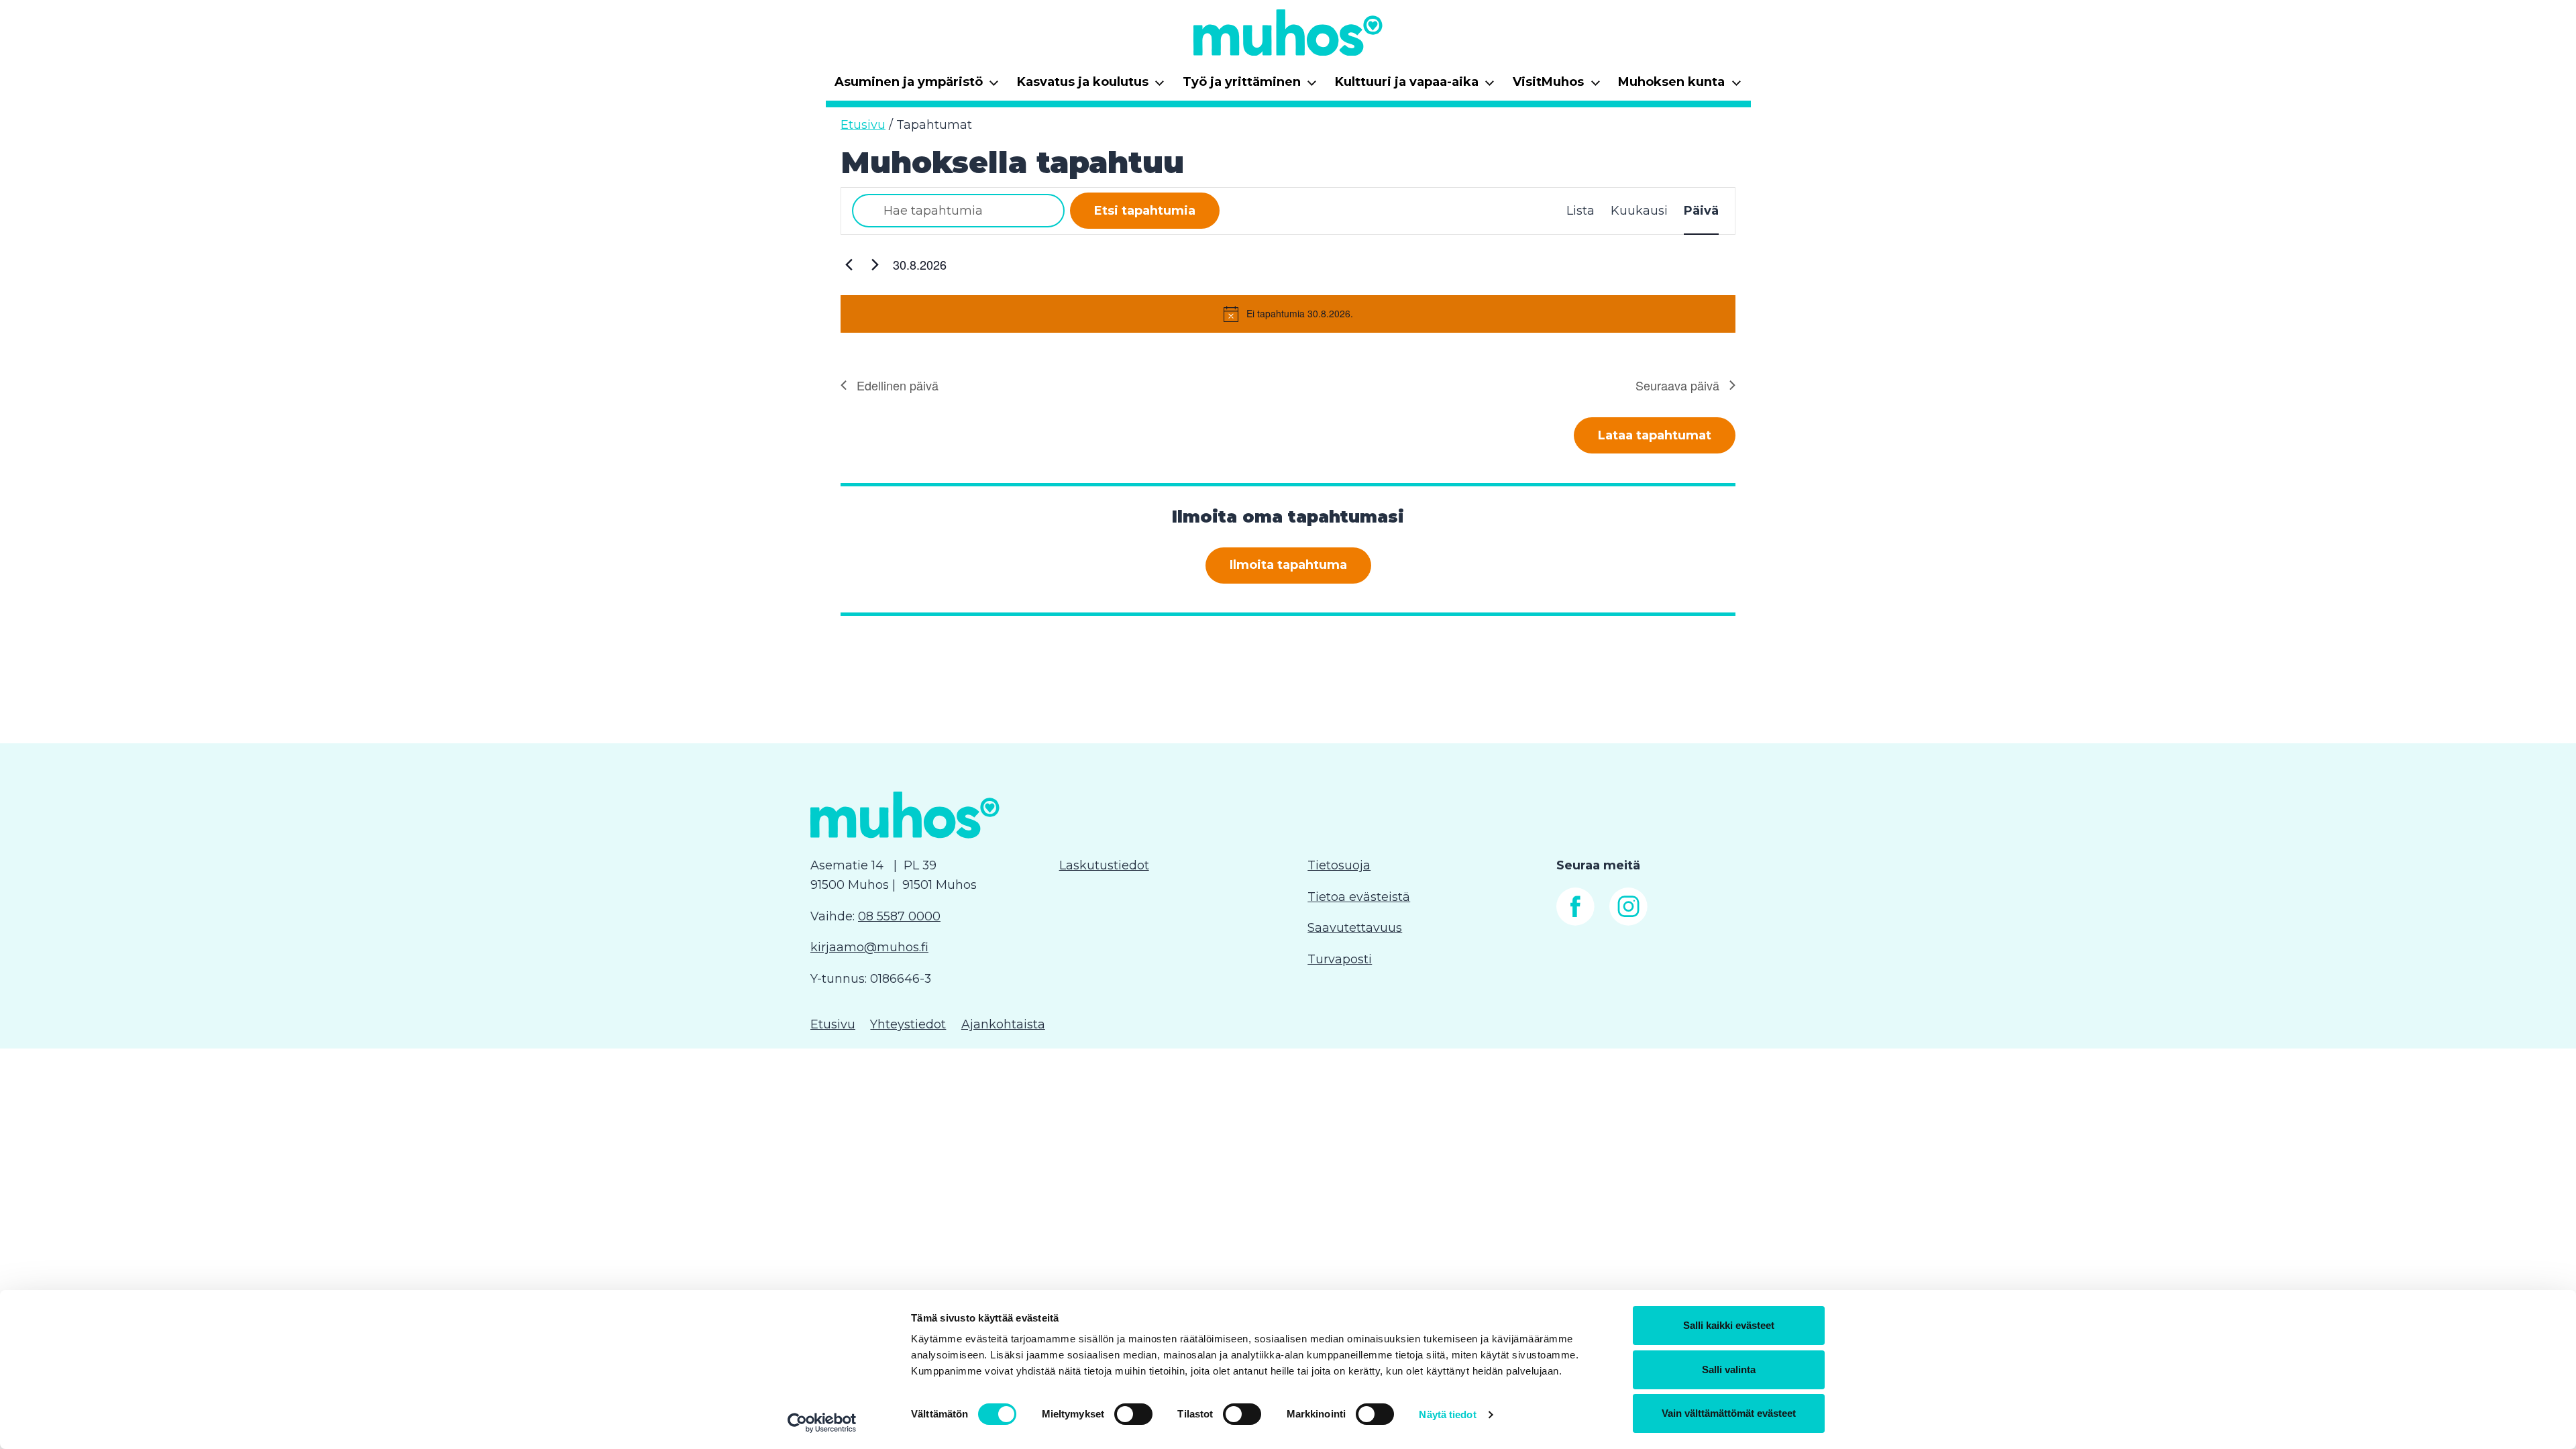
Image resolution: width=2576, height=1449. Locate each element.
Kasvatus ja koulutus (1091, 86)
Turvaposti (1340, 959)
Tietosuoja (1339, 865)
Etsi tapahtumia (1145, 211)
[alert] (1288, 314)
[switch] (1133, 1414)
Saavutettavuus (1355, 928)
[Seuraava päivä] (875, 265)
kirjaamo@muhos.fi (869, 947)
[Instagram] (1628, 922)
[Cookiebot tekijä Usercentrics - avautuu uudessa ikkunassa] (822, 1423)
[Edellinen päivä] (849, 265)
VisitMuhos (1557, 86)
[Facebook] (1575, 922)
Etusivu (863, 125)
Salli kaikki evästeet (1729, 1325)
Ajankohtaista (1003, 1024)
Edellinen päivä (898, 385)
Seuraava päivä (1677, 385)
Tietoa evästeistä (1359, 897)
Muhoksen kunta (1680, 86)
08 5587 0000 (899, 916)
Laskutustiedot (1104, 865)
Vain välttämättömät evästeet (1729, 1413)
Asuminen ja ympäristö (917, 86)
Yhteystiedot (908, 1024)
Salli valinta (1729, 1370)
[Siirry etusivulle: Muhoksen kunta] (1288, 32)
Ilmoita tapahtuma (1288, 565)
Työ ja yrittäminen (1250, 86)
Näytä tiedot (1447, 1414)
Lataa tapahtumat (1655, 435)
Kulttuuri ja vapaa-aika (1415, 86)
